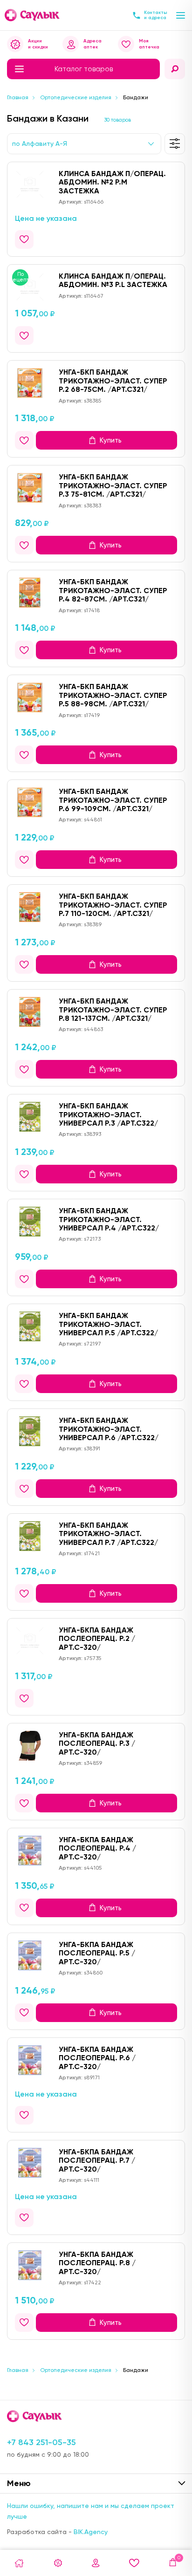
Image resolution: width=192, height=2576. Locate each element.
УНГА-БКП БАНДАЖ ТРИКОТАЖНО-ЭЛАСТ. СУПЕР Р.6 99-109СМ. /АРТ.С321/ (113, 800)
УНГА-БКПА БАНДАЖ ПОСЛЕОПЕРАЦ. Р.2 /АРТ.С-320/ (97, 1639)
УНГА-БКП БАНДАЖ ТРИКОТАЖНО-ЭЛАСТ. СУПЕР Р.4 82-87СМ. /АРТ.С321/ (113, 590)
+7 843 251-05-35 (41, 2442)
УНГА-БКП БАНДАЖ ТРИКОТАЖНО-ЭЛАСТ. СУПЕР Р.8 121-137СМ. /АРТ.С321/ (113, 1010)
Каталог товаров (84, 69)
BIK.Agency (91, 2532)
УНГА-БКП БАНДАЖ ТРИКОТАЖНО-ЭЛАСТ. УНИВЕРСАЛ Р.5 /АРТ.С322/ (108, 1324)
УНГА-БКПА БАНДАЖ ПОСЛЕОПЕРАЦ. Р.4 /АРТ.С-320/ (97, 1848)
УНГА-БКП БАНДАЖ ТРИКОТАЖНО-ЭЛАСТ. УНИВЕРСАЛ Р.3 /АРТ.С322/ (108, 1114)
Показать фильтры (175, 144)
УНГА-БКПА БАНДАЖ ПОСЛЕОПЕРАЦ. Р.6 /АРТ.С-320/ (97, 2058)
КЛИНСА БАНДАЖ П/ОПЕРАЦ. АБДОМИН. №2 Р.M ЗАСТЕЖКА (112, 182)
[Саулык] (33, 15)
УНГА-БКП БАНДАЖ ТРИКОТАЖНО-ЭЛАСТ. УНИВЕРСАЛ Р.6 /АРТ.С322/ (109, 1429)
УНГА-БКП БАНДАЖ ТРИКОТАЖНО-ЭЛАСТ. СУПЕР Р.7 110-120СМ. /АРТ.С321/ (113, 905)
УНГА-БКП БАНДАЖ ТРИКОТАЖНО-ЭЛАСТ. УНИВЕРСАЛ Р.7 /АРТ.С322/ (108, 1534)
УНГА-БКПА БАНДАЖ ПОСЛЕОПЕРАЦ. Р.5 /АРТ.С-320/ (97, 1953)
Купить (111, 440)
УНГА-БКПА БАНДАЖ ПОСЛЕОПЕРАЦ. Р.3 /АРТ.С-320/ (97, 1743)
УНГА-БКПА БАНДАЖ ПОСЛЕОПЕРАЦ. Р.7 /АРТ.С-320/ (97, 2160)
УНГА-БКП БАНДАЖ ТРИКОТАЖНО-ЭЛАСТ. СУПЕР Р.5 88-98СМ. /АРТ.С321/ (113, 695)
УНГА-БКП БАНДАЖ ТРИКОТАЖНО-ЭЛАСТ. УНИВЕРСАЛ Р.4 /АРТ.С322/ (109, 1219)
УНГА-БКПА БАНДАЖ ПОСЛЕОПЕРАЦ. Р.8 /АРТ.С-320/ (97, 2263)
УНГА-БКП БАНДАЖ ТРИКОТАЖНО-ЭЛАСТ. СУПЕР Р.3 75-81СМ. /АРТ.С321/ (113, 485)
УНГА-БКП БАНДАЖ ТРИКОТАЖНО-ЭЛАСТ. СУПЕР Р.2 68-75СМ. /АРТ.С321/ (113, 381)
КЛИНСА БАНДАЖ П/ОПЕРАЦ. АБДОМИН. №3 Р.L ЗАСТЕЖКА (113, 280)
